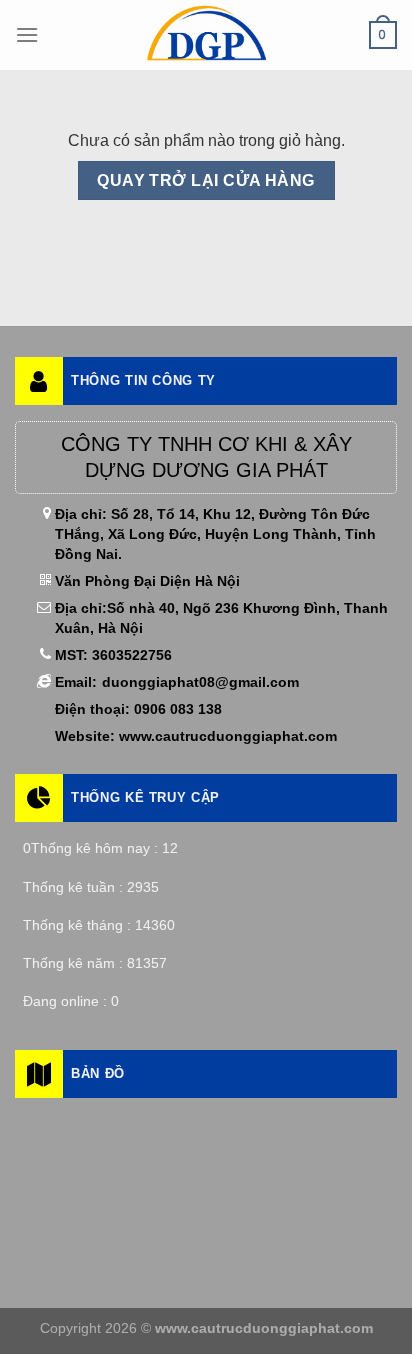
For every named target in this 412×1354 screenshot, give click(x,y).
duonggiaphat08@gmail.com (200, 682)
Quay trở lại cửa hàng (206, 180)
